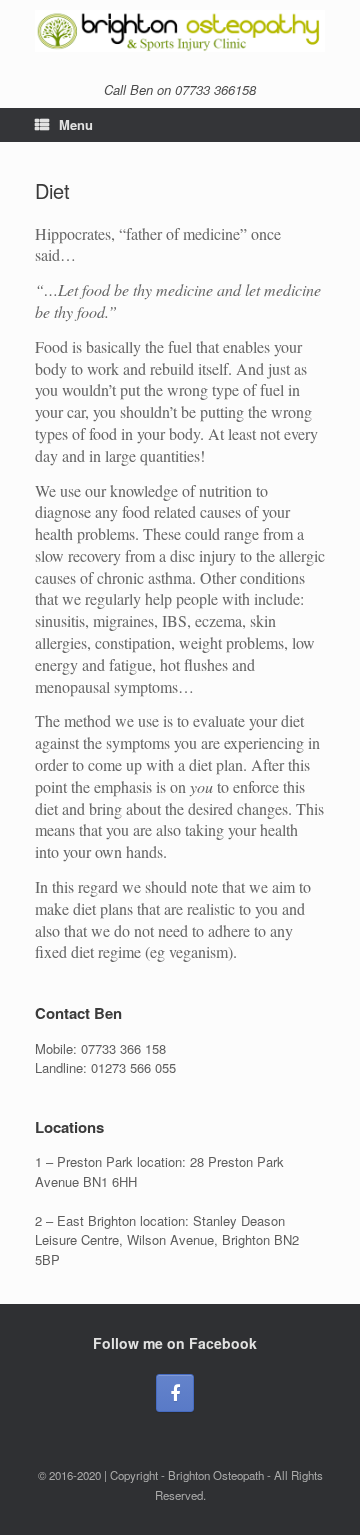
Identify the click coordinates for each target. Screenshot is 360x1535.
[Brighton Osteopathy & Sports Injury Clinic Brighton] (180, 31)
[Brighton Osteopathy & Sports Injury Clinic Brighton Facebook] (175, 1393)
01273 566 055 (133, 1067)
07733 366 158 (123, 1048)
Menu (76, 124)
